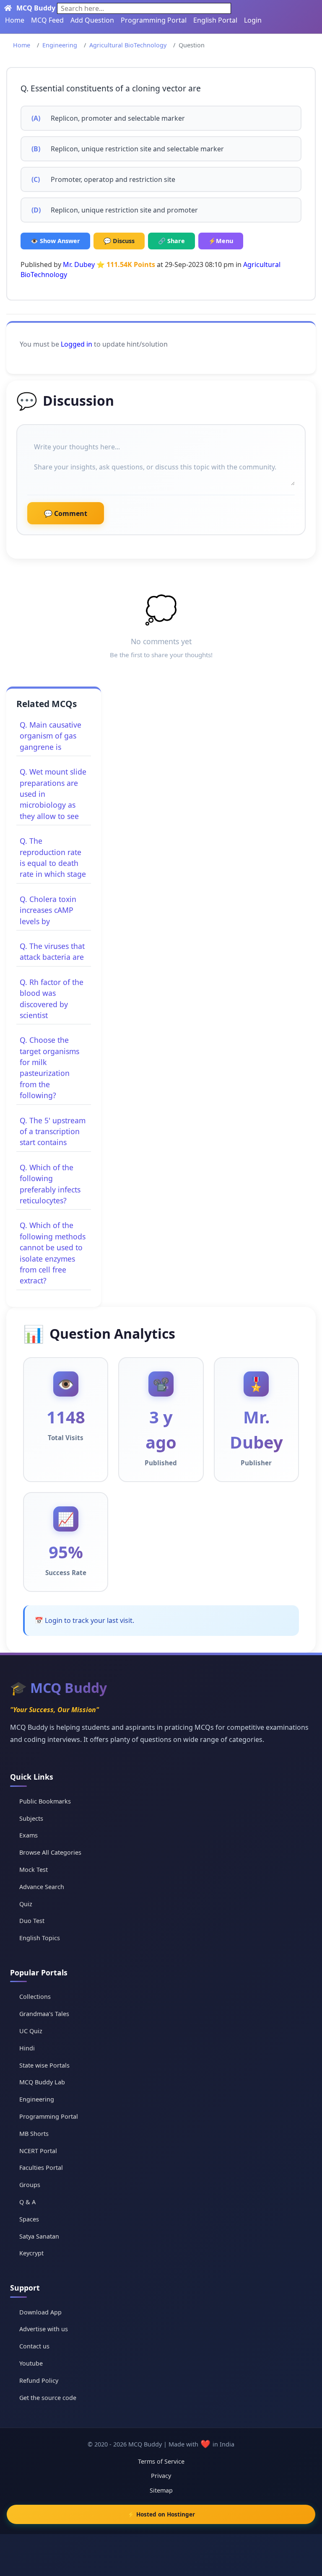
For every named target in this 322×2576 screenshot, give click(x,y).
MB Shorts (34, 2134)
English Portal (215, 20)
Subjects (31, 1818)
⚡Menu (221, 241)
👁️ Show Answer (55, 241)
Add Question (92, 20)
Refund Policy (39, 2380)
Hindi (27, 2048)
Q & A (27, 2202)
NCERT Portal (38, 2151)
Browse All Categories (50, 1852)
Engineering (60, 45)
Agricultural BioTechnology (128, 45)
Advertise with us (44, 2329)
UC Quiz (31, 2031)
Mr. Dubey (79, 264)
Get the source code (48, 2398)
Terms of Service (161, 2461)
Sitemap (161, 2490)
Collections (35, 1997)
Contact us (34, 2346)
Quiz (26, 1904)
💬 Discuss (119, 241)
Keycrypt (31, 2253)
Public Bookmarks (45, 1801)
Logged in (77, 344)
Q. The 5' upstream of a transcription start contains (53, 1131)
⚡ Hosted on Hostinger (161, 2514)
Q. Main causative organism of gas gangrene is (51, 736)
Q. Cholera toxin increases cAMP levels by (48, 910)
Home (15, 20)
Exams (29, 1835)
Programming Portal (154, 20)
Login (253, 20)
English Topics (40, 1938)
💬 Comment (66, 513)
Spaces (29, 2219)
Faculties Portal (41, 2168)
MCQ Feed (47, 20)
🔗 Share (171, 241)
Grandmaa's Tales (44, 2014)
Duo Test (32, 1921)
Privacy (161, 2476)
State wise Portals (44, 2065)
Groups (30, 2185)
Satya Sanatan (39, 2236)
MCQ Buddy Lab (42, 2082)
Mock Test (34, 1870)
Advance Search (42, 1887)
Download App (40, 2312)
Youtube (31, 2363)
